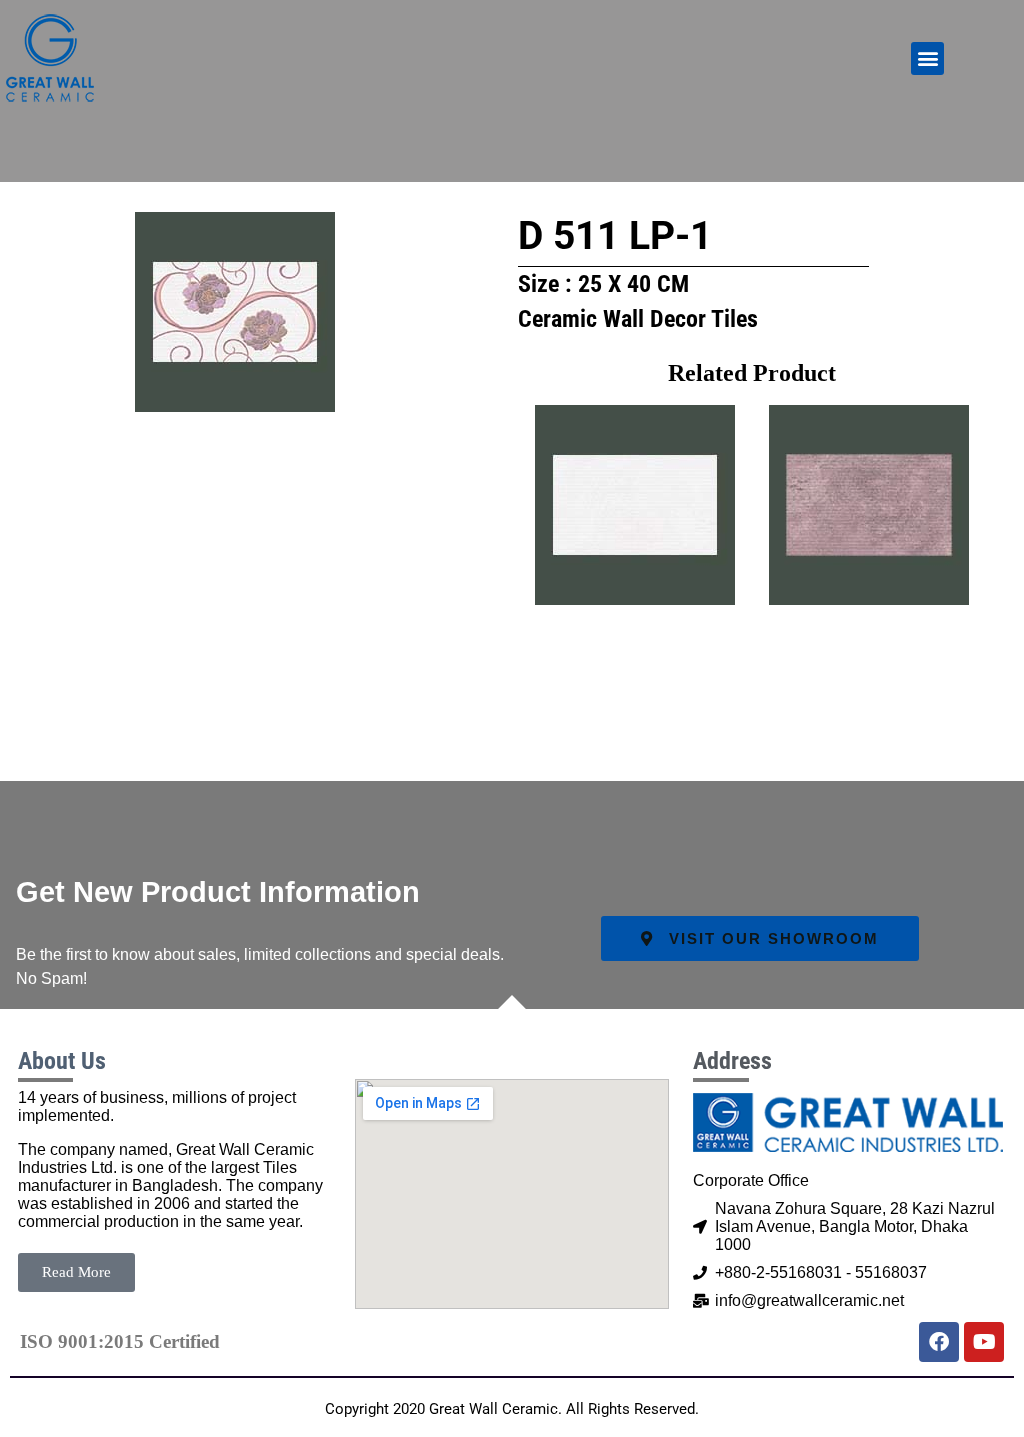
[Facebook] (939, 1342)
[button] (927, 58)
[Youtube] (984, 1342)
